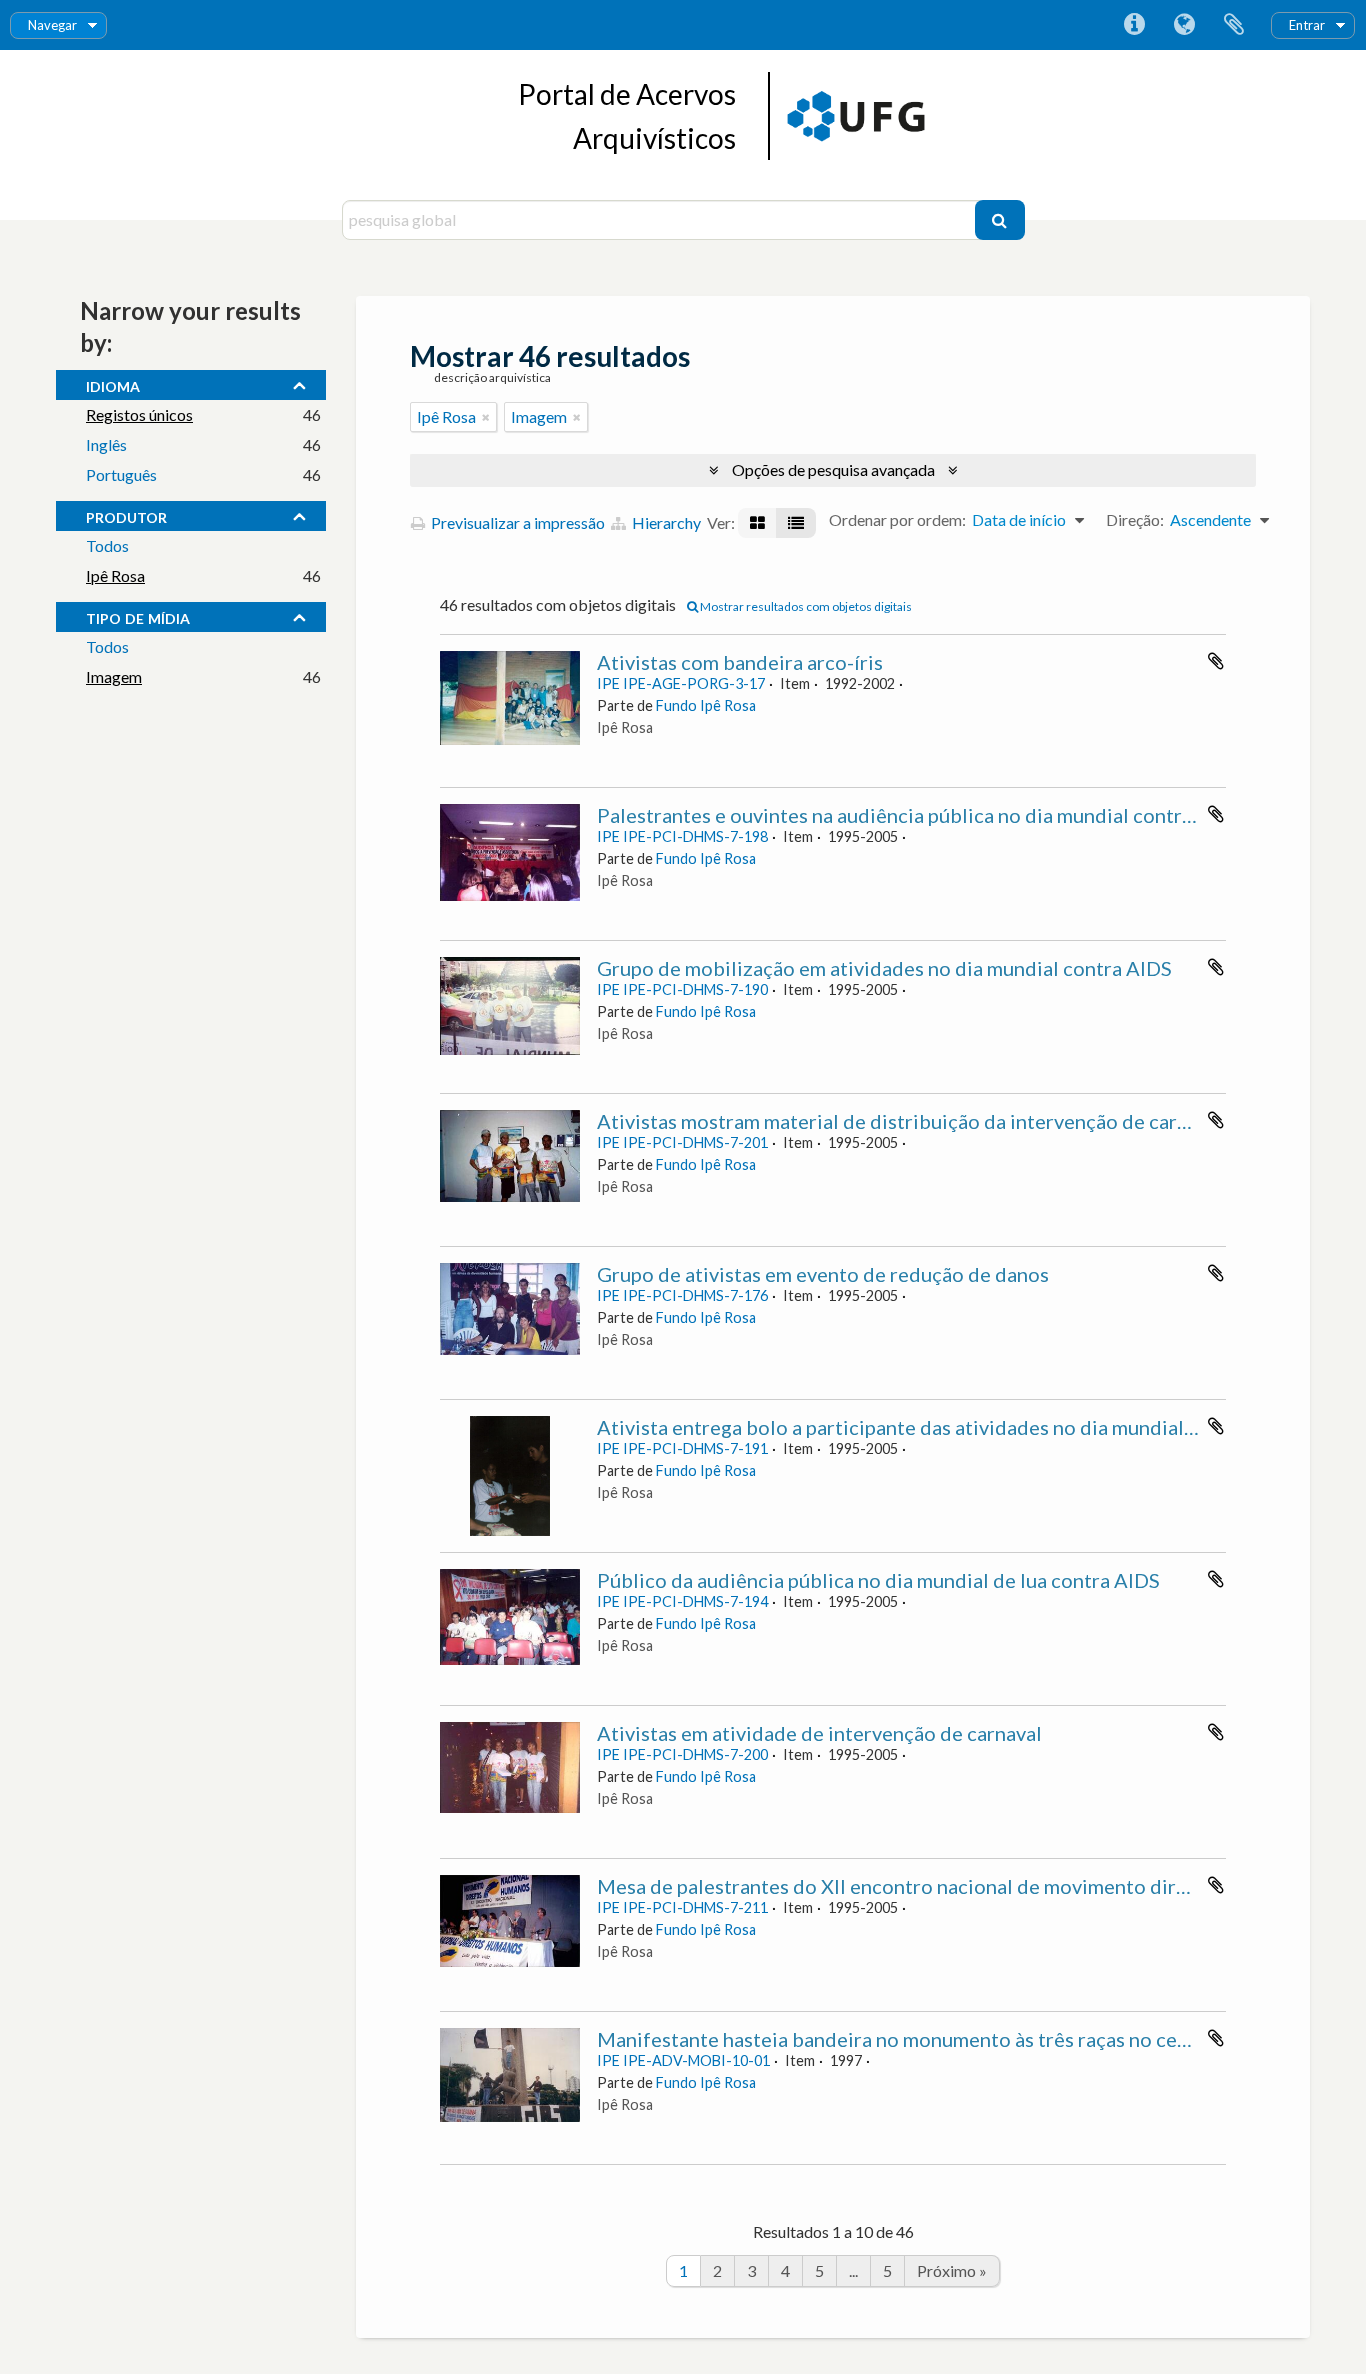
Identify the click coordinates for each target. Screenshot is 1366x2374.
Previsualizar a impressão (516, 522)
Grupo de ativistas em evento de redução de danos (823, 1274)
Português (121, 474)
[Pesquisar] (1000, 220)
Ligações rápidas (1134, 25)
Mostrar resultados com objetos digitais (805, 606)
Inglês (106, 444)
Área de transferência (1234, 25)
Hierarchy (665, 522)
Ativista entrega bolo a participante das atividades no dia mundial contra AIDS (947, 1427)
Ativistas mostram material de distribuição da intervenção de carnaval (910, 1121)
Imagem (114, 676)
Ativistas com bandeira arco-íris (740, 662)
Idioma (1184, 25)
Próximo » (952, 2270)
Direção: (1135, 519)
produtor (126, 515)
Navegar (52, 25)
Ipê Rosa (115, 575)
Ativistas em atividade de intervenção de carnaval (819, 1733)
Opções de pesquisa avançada (833, 469)
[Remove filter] (486, 417)
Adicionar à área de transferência (1216, 661)
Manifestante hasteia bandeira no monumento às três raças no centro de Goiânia (957, 2039)
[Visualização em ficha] (757, 523)
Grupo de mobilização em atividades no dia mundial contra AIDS (884, 968)
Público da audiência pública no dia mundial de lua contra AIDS (878, 1580)
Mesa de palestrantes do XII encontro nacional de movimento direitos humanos (951, 1886)
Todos (107, 545)
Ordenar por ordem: (897, 519)
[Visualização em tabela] (796, 523)
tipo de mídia (138, 616)
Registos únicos (139, 414)
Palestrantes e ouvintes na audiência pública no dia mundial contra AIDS (919, 815)
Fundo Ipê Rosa (706, 705)
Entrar (1307, 25)
